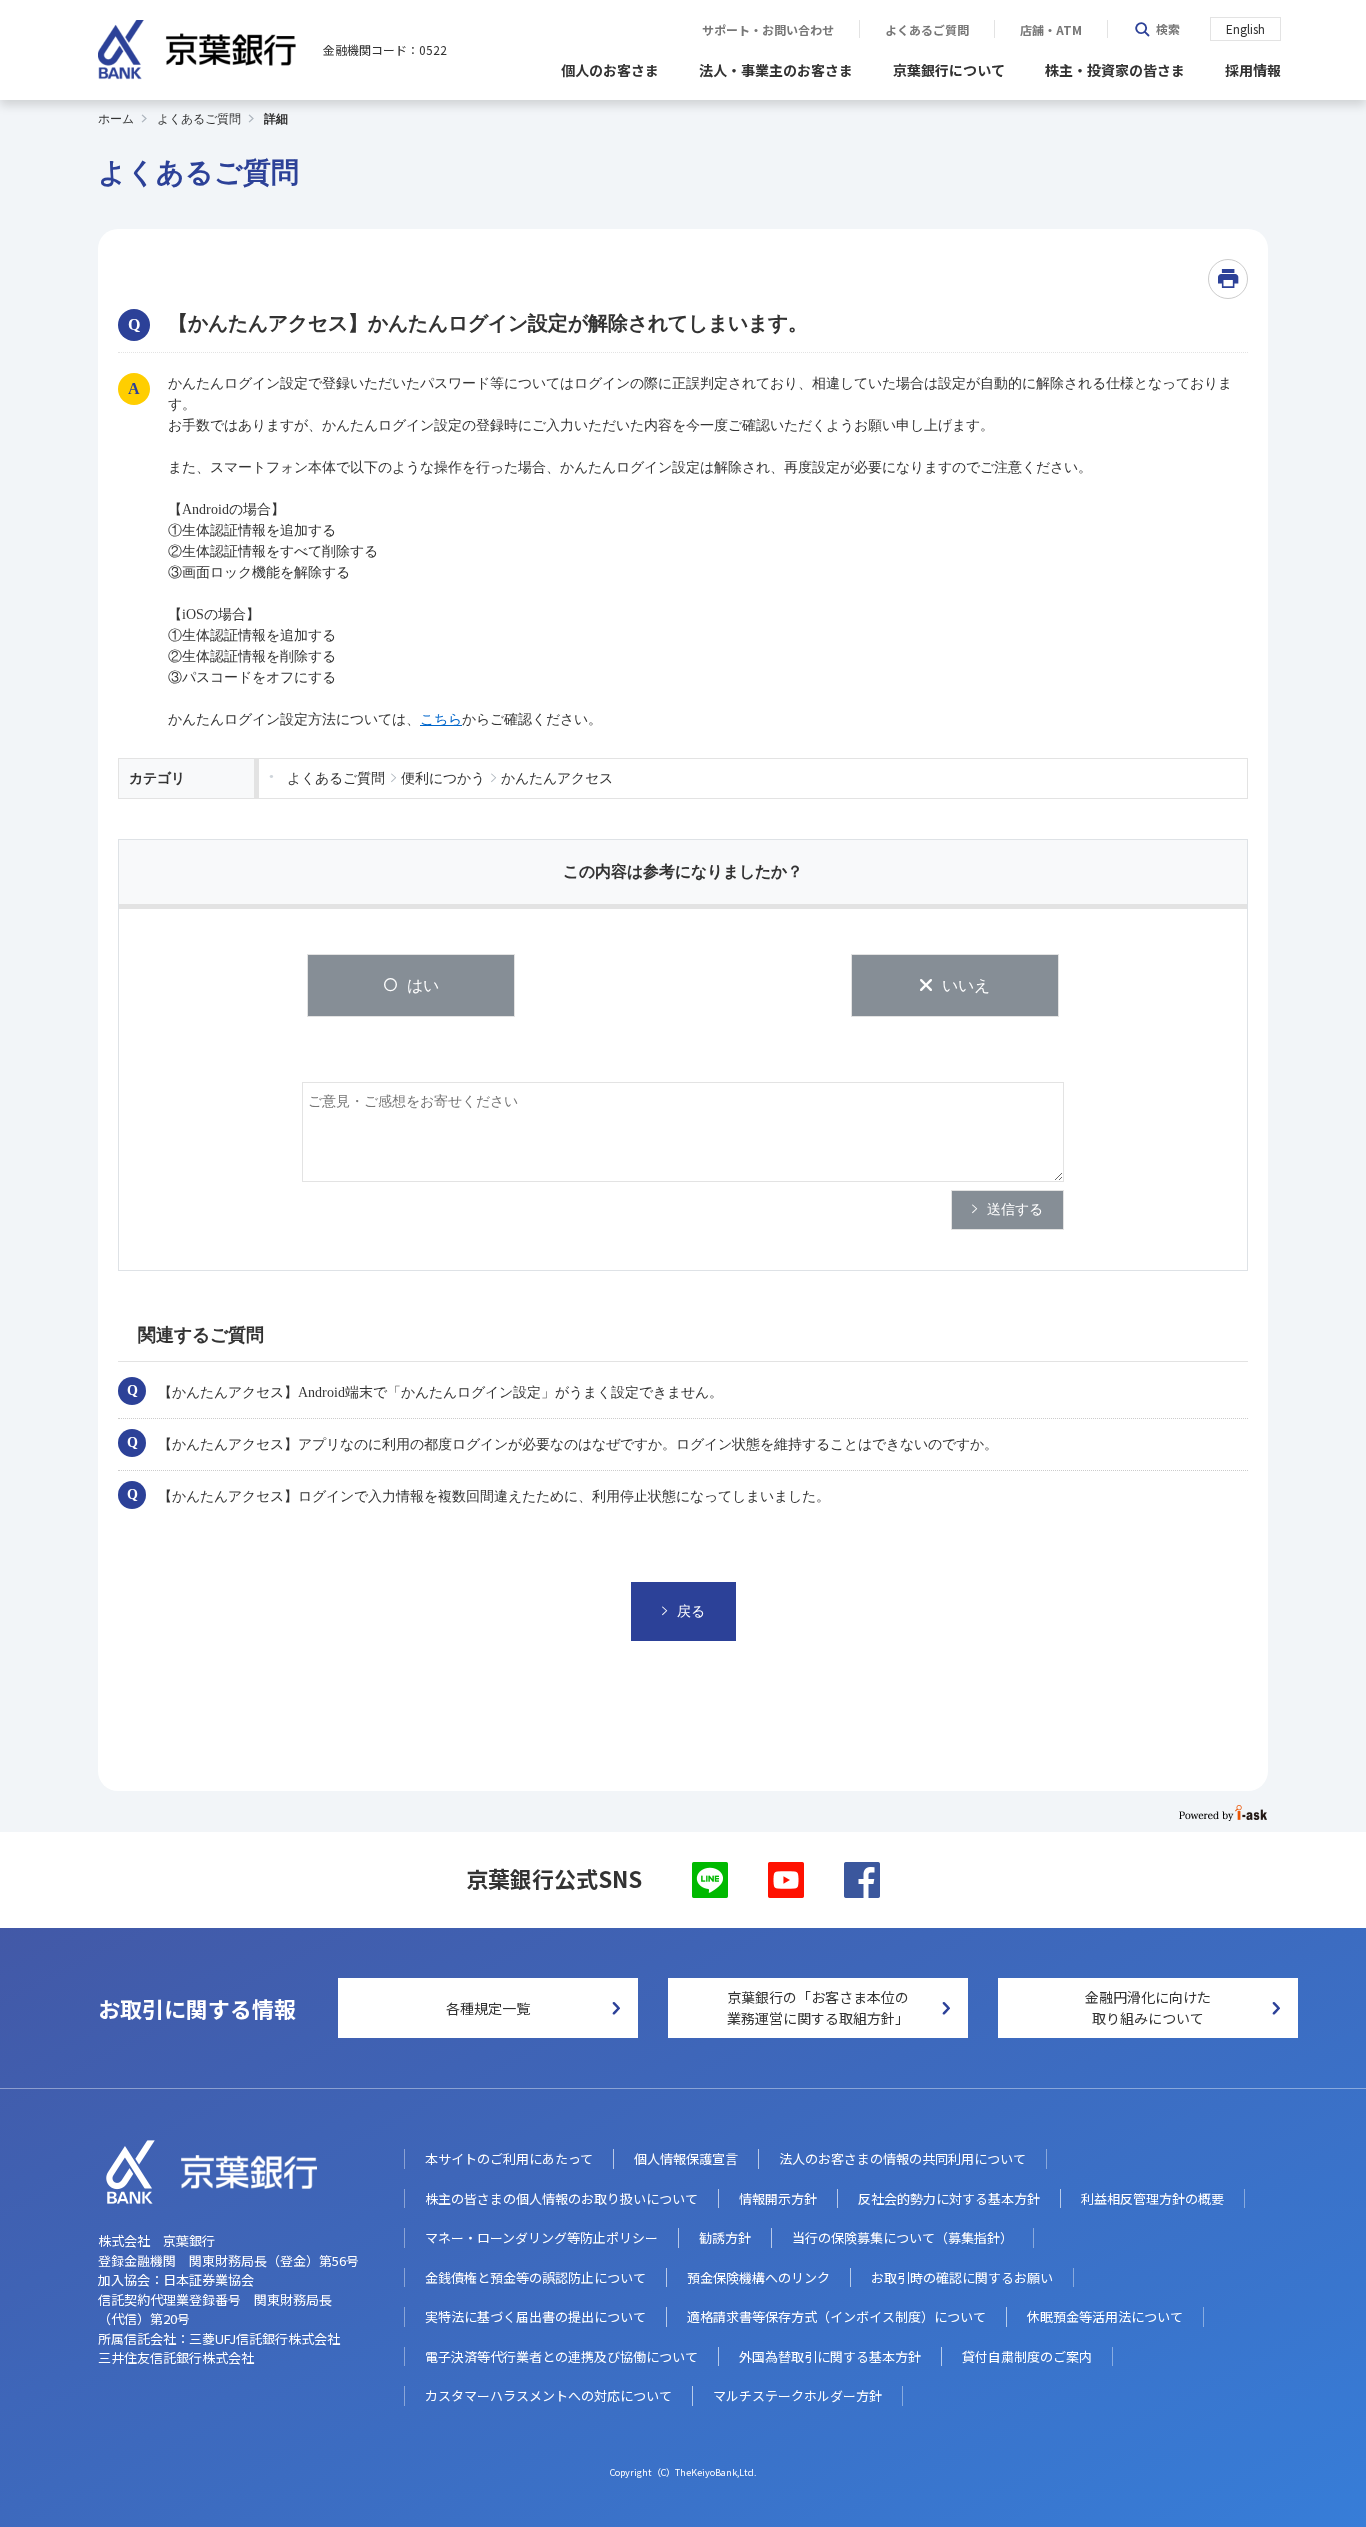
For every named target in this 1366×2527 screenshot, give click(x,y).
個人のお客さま (610, 70)
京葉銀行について (949, 70)
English (1245, 28)
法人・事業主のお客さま (776, 70)
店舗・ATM (1051, 30)
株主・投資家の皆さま (1115, 70)
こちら (441, 719)
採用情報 (1253, 70)
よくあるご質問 (927, 30)
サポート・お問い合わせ (768, 30)
